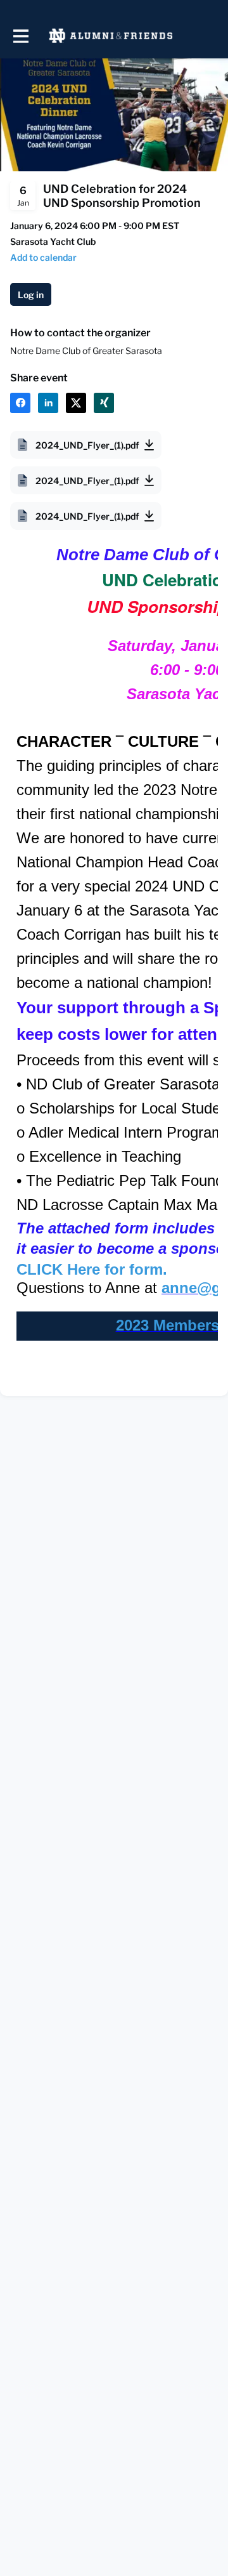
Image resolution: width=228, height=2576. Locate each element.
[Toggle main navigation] (20, 36)
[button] (43, 257)
